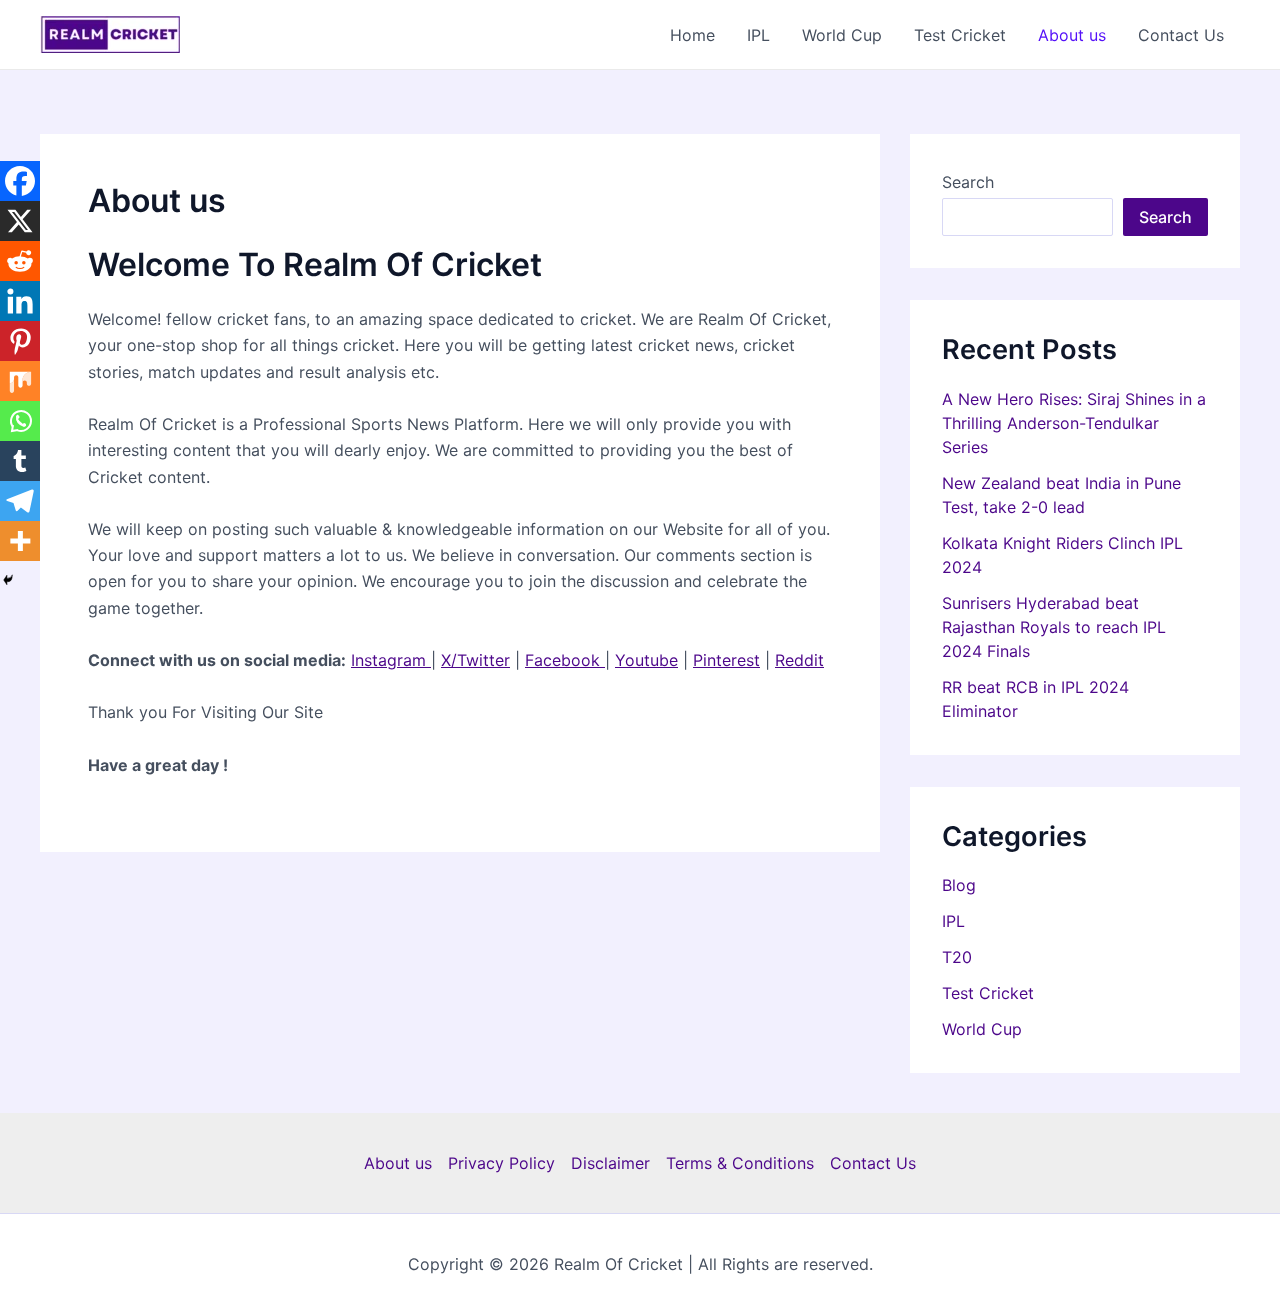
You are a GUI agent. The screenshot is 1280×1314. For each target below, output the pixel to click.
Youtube (646, 660)
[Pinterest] (20, 341)
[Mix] (20, 381)
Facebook (565, 660)
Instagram (391, 660)
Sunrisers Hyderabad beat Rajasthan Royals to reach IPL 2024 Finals (1054, 627)
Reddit (799, 660)
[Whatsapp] (20, 421)
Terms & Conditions (740, 1163)
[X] (20, 221)
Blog (959, 885)
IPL (758, 35)
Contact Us (1181, 35)
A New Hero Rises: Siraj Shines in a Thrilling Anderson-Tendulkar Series (1074, 423)
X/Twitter (475, 660)
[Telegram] (20, 501)
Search (968, 182)
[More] (20, 541)
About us (1072, 35)
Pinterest (726, 660)
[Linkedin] (20, 301)
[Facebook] (20, 181)
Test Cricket (960, 35)
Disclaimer (610, 1163)
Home (692, 35)
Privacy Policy (501, 1163)
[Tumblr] (20, 461)
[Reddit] (20, 261)
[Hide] (8, 580)
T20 (957, 957)
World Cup (842, 35)
